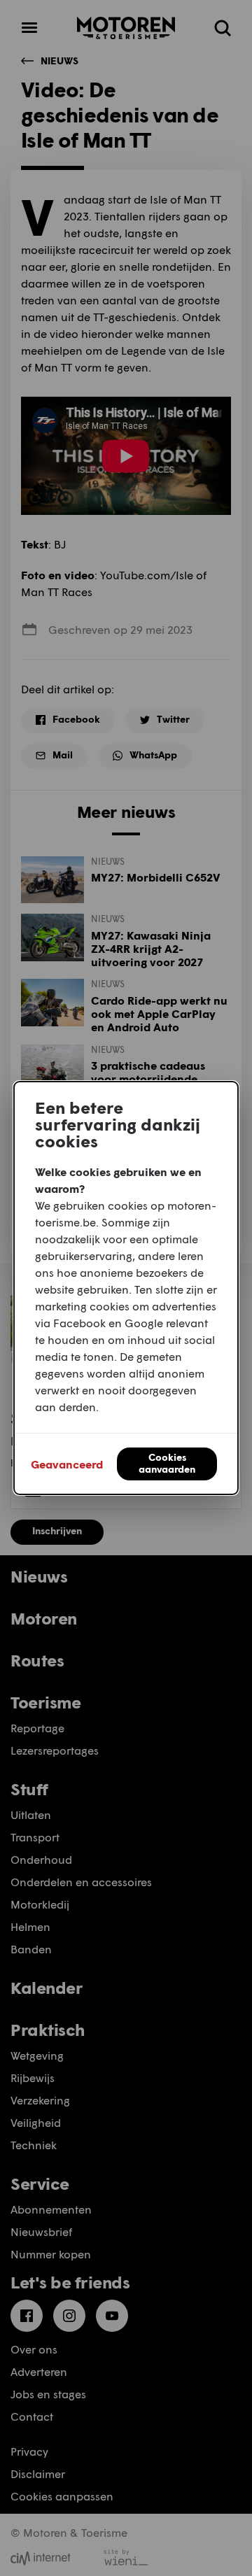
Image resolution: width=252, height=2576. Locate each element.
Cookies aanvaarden (167, 1463)
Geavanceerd (67, 1464)
